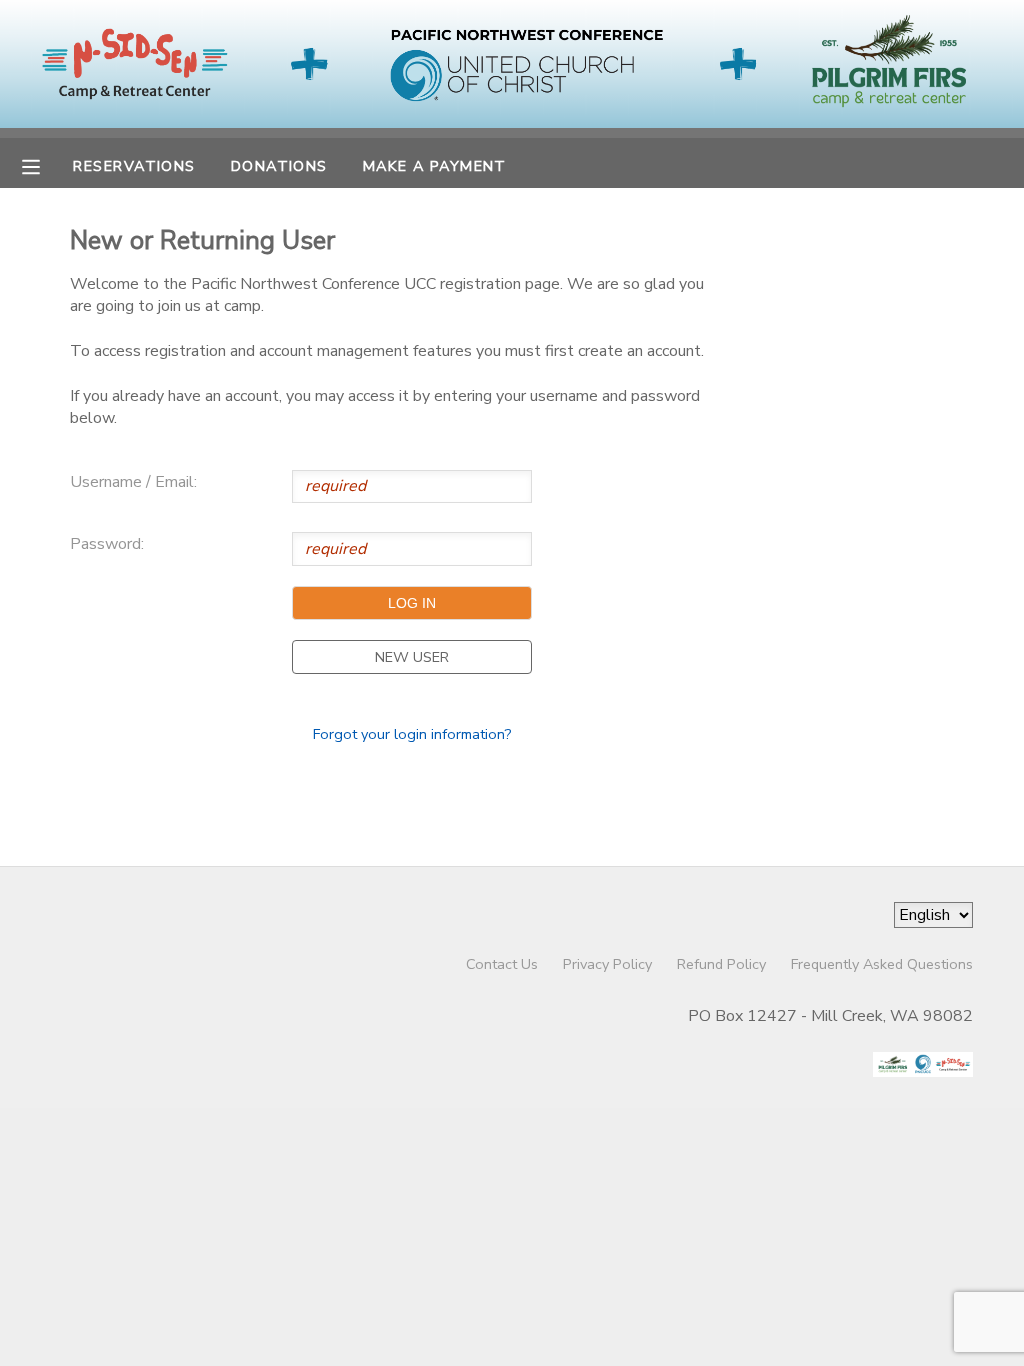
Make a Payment (435, 166)
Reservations (134, 166)
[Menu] (46, 165)
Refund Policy (721, 964)
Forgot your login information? (412, 734)
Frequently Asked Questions (882, 964)
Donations (279, 166)
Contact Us (502, 964)
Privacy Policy (607, 964)
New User (412, 657)
